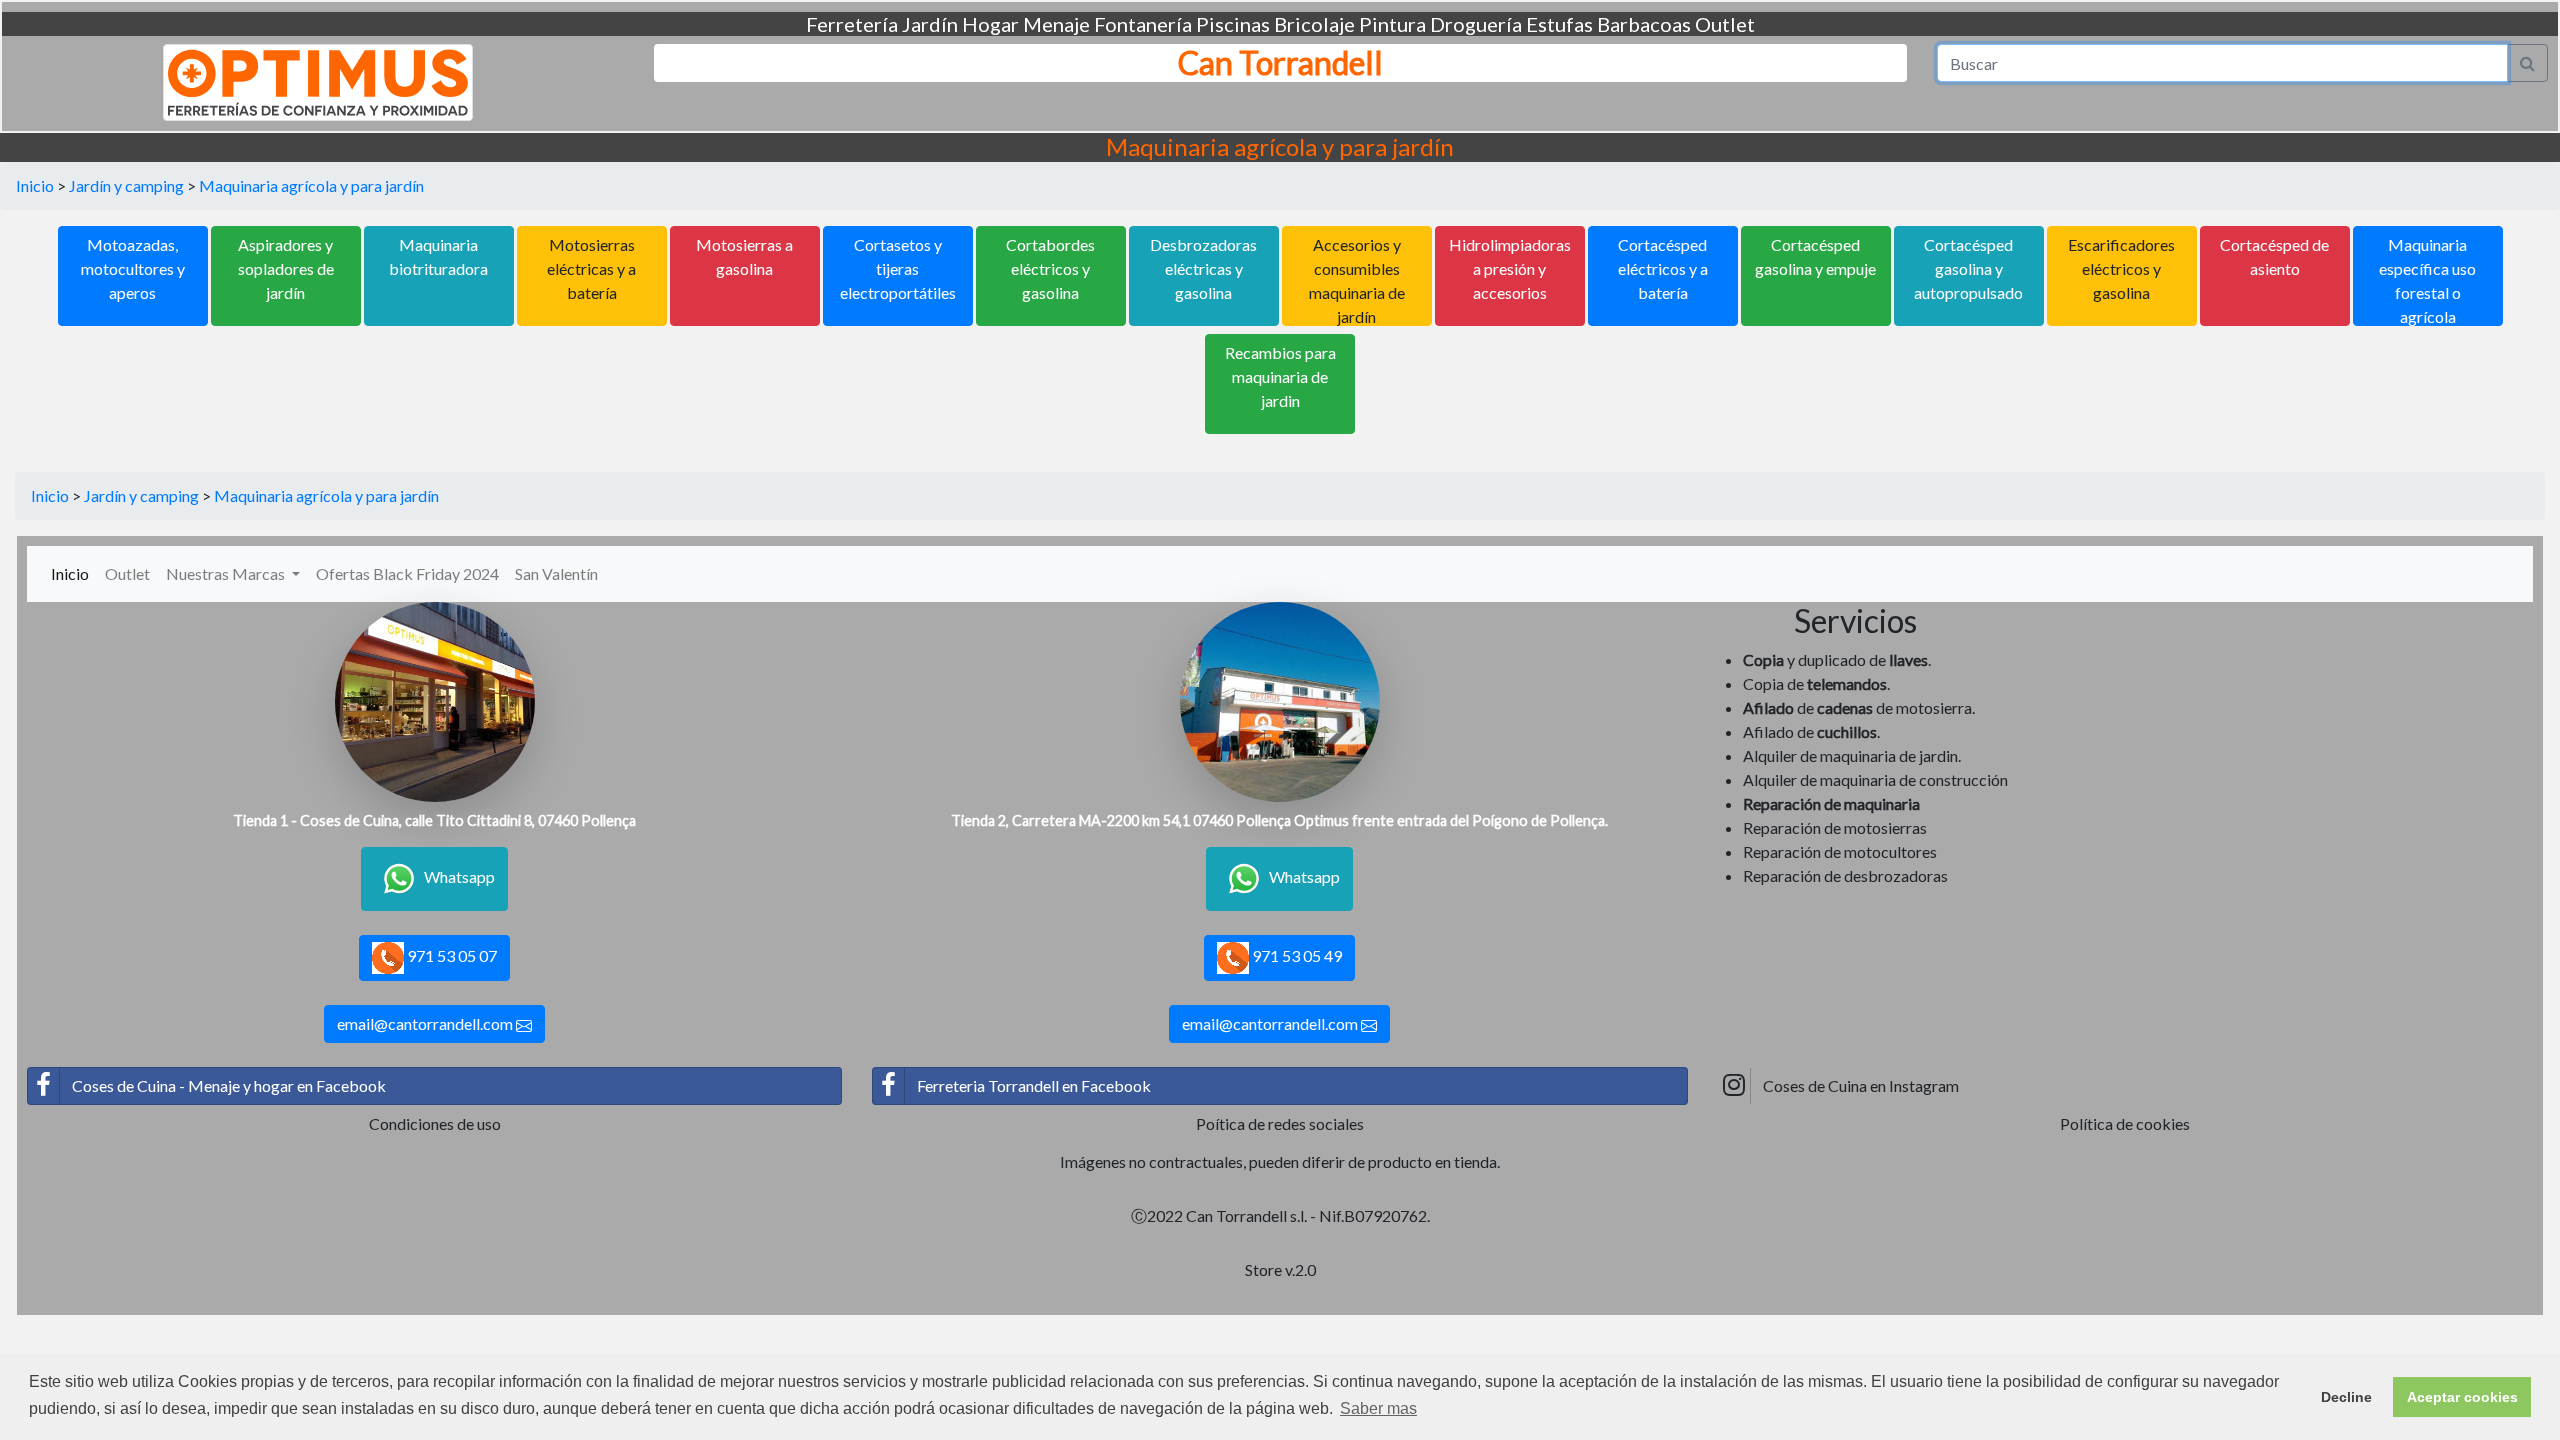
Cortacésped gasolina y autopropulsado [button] (1968, 268)
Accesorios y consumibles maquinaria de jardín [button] (1357, 280)
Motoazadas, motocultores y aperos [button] (133, 268)
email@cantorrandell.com (426, 1023)
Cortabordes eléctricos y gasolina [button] (1050, 268)
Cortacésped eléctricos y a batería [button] (1663, 268)
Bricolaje (1314, 24)
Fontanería (1143, 24)
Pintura (1392, 24)
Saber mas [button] (1378, 1408)
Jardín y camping (126, 185)
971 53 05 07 (450, 955)
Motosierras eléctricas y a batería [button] (591, 268)
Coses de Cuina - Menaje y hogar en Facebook (229, 1085)
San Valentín (556, 573)
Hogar (990, 24)
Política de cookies (2125, 1123)
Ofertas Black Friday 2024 (407, 573)
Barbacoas (1644, 24)
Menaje (1056, 24)
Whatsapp (459, 876)
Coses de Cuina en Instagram (1861, 1085)
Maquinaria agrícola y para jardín (311, 185)
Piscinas (1233, 24)
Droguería (1476, 24)
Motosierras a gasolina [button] (744, 256)
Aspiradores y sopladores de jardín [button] (286, 268)
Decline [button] (2346, 1397)
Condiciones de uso (435, 1123)
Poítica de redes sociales (1280, 1123)
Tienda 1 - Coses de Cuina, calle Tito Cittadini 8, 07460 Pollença (434, 820)
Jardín (930, 24)
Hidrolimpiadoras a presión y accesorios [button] (1510, 268)
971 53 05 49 (1295, 955)
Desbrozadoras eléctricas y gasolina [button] (1203, 268)
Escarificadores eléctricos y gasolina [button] (2121, 268)
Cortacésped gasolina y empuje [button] (1815, 256)
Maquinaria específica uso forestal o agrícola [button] (2427, 280)
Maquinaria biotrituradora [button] (438, 256)
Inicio (35, 185)
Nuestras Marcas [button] (227, 573)
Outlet (1725, 24)
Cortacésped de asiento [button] (2274, 256)
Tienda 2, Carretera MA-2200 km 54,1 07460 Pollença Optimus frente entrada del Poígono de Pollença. (1279, 820)
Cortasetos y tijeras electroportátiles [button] (898, 268)
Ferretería (852, 24)
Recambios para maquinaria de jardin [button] (1280, 376)
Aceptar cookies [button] (2462, 1397)
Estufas (1559, 24)
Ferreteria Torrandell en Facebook (1034, 1085)
